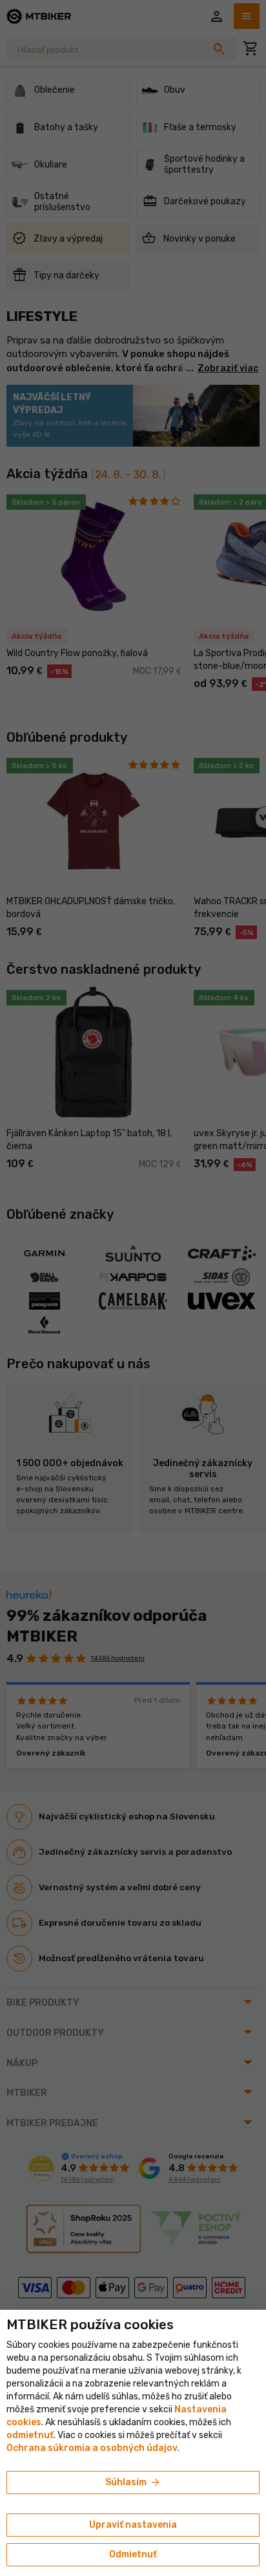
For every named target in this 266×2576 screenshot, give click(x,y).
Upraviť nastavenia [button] (133, 2525)
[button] (30, 2435)
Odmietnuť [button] (133, 2554)
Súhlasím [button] (133, 2483)
